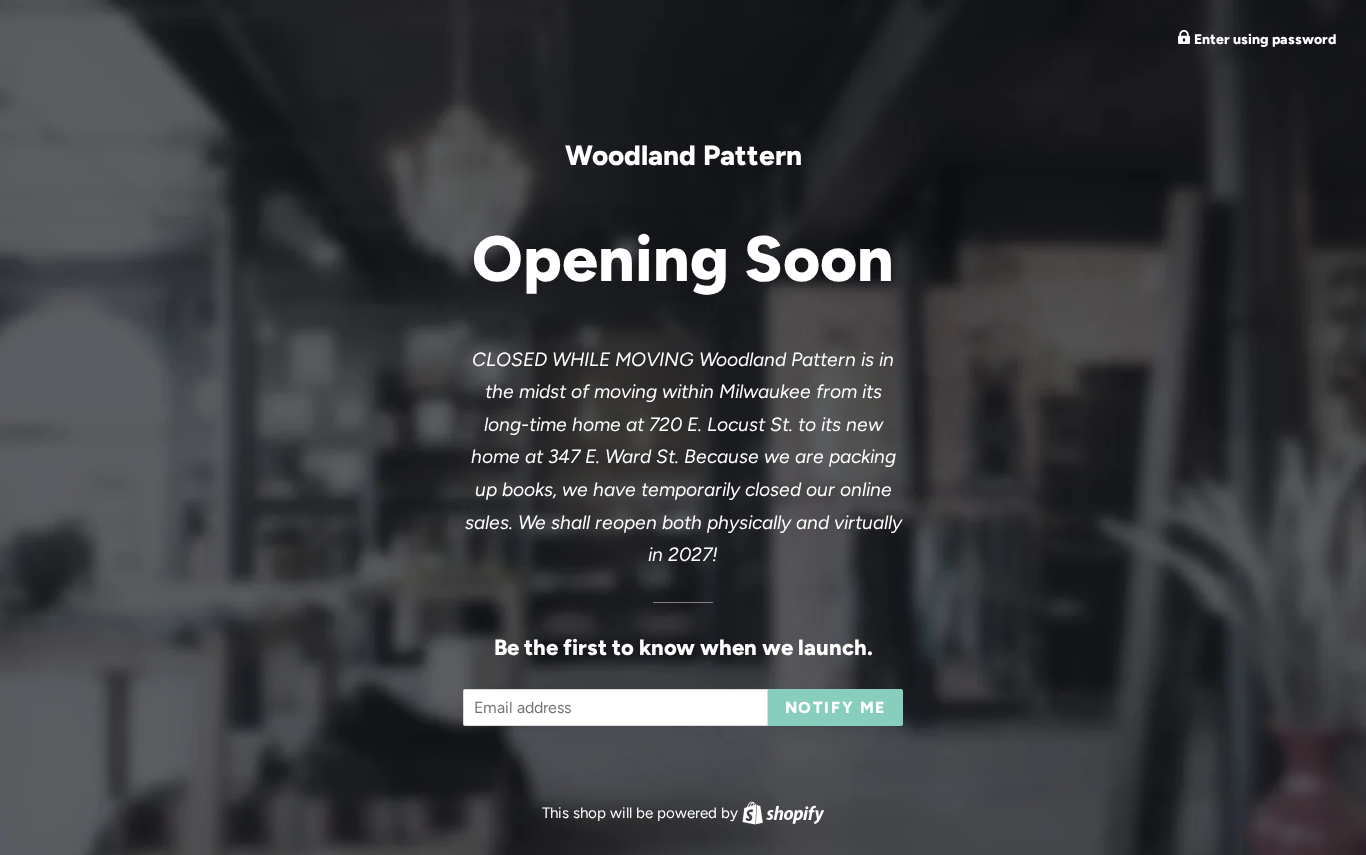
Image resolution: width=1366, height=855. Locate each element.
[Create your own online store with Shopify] (783, 813)
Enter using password (1263, 39)
